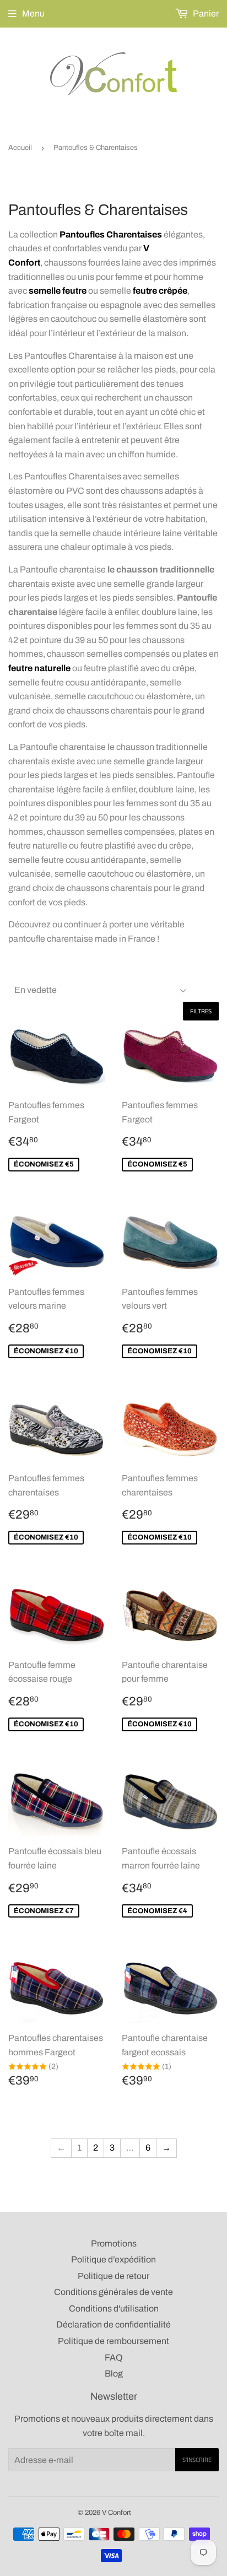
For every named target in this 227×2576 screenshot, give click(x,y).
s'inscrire (197, 2460)
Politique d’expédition (113, 2259)
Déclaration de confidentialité (113, 2324)
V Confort (117, 2513)
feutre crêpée (160, 291)
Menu (33, 13)
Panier (205, 13)
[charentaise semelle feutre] (28, 291)
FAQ (114, 2358)
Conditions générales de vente (113, 2292)
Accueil (20, 148)
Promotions (114, 2243)
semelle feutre (58, 291)
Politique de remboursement (113, 2341)
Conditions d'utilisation (114, 2308)
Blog (114, 2374)
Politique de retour (113, 2276)
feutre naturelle (39, 668)
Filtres (201, 1011)
